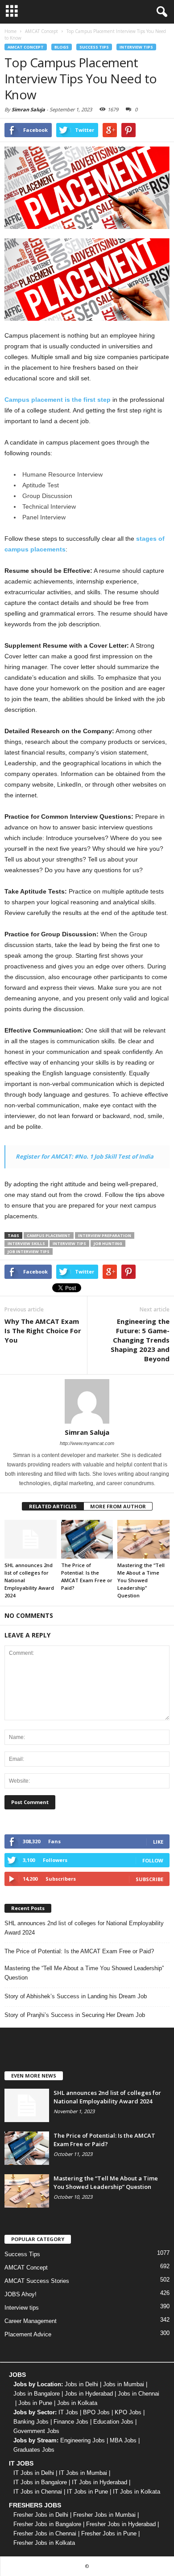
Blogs (62, 47)
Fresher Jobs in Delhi (41, 2515)
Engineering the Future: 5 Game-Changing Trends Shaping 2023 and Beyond (140, 1340)
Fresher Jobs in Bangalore (47, 2524)
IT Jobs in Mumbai (83, 2473)
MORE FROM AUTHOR (118, 1506)
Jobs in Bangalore (37, 2394)
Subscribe (149, 1879)
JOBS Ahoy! (21, 2294)
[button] (160, 12)
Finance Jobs (71, 2422)
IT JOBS (21, 2463)
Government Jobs (36, 2431)
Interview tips (136, 47)
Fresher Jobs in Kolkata (44, 2543)
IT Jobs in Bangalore (40, 2482)
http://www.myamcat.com (87, 1443)
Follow (153, 1860)
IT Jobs (68, 2412)
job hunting (108, 1243)
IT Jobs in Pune (87, 2492)
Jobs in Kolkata (77, 2403)
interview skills (26, 1243)
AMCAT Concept (26, 47)
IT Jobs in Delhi (34, 2473)
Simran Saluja (28, 109)
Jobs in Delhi (81, 2384)
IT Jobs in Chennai (38, 2492)
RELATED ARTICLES (53, 1506)
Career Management (31, 2321)
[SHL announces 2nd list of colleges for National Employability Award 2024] (31, 1539)
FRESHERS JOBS (35, 2505)
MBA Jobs (123, 2440)
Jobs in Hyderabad (89, 2394)
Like (158, 1842)
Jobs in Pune (35, 2403)
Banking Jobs (31, 2422)
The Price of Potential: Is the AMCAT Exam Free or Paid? (79, 1951)
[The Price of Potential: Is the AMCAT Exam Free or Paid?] (87, 1539)
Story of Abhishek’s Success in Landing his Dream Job (76, 1996)
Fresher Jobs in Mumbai (104, 2515)
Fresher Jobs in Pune (109, 2533)
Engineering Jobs (83, 2440)
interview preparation (105, 1235)
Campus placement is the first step (58, 400)
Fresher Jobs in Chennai (45, 2533)
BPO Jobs (96, 2412)
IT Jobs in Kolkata (137, 2492)
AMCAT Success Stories (37, 2281)
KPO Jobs (128, 2412)
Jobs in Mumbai (124, 2384)
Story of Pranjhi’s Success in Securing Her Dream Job (75, 2015)
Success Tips (94, 47)
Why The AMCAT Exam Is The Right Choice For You (43, 1331)
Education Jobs (113, 2422)
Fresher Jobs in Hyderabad (121, 2524)
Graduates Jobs (34, 2450)
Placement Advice (28, 2334)
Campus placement (49, 1235)
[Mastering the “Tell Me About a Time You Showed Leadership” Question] (143, 1539)
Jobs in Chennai (139, 2394)
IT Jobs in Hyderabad (99, 2482)
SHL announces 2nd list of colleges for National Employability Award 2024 (84, 1928)
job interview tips (29, 1251)
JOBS (17, 2375)
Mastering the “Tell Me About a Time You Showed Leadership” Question (141, 1580)
